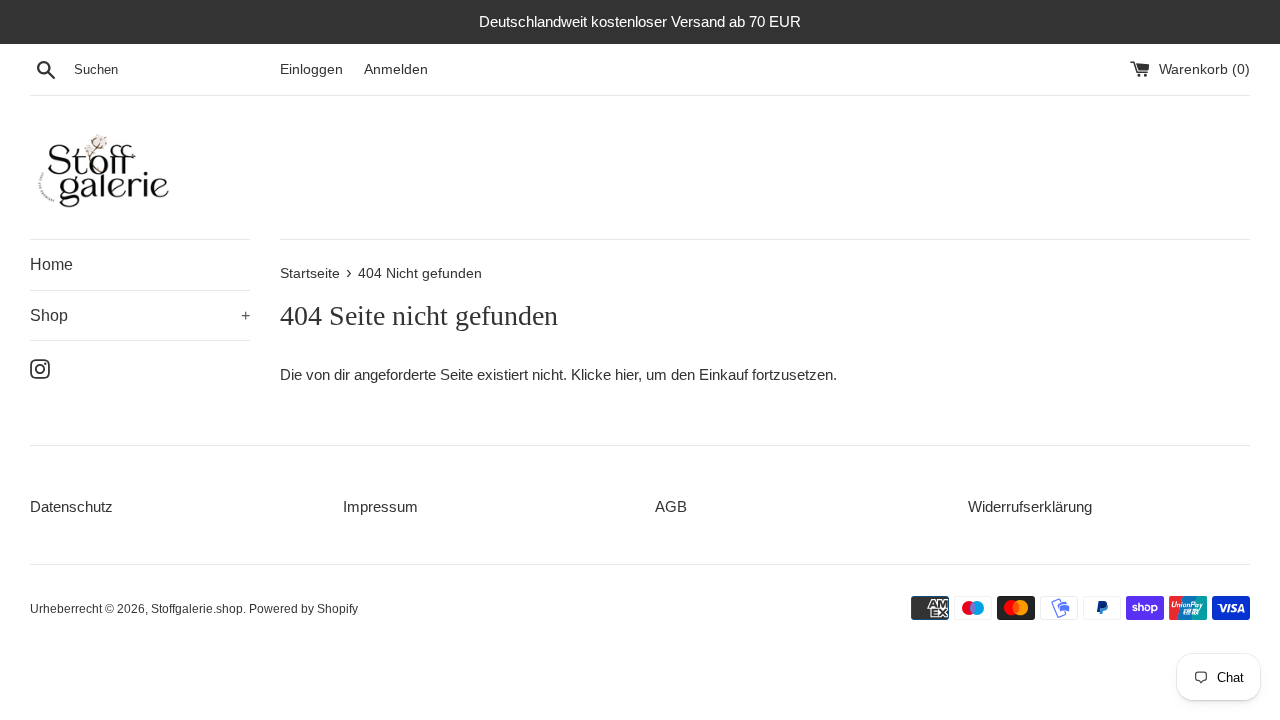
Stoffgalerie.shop (197, 609)
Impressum (380, 506)
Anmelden (396, 69)
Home (51, 264)
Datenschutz (71, 506)
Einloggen (311, 69)
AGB (671, 506)
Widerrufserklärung (1030, 506)
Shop (140, 315)
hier (626, 374)
